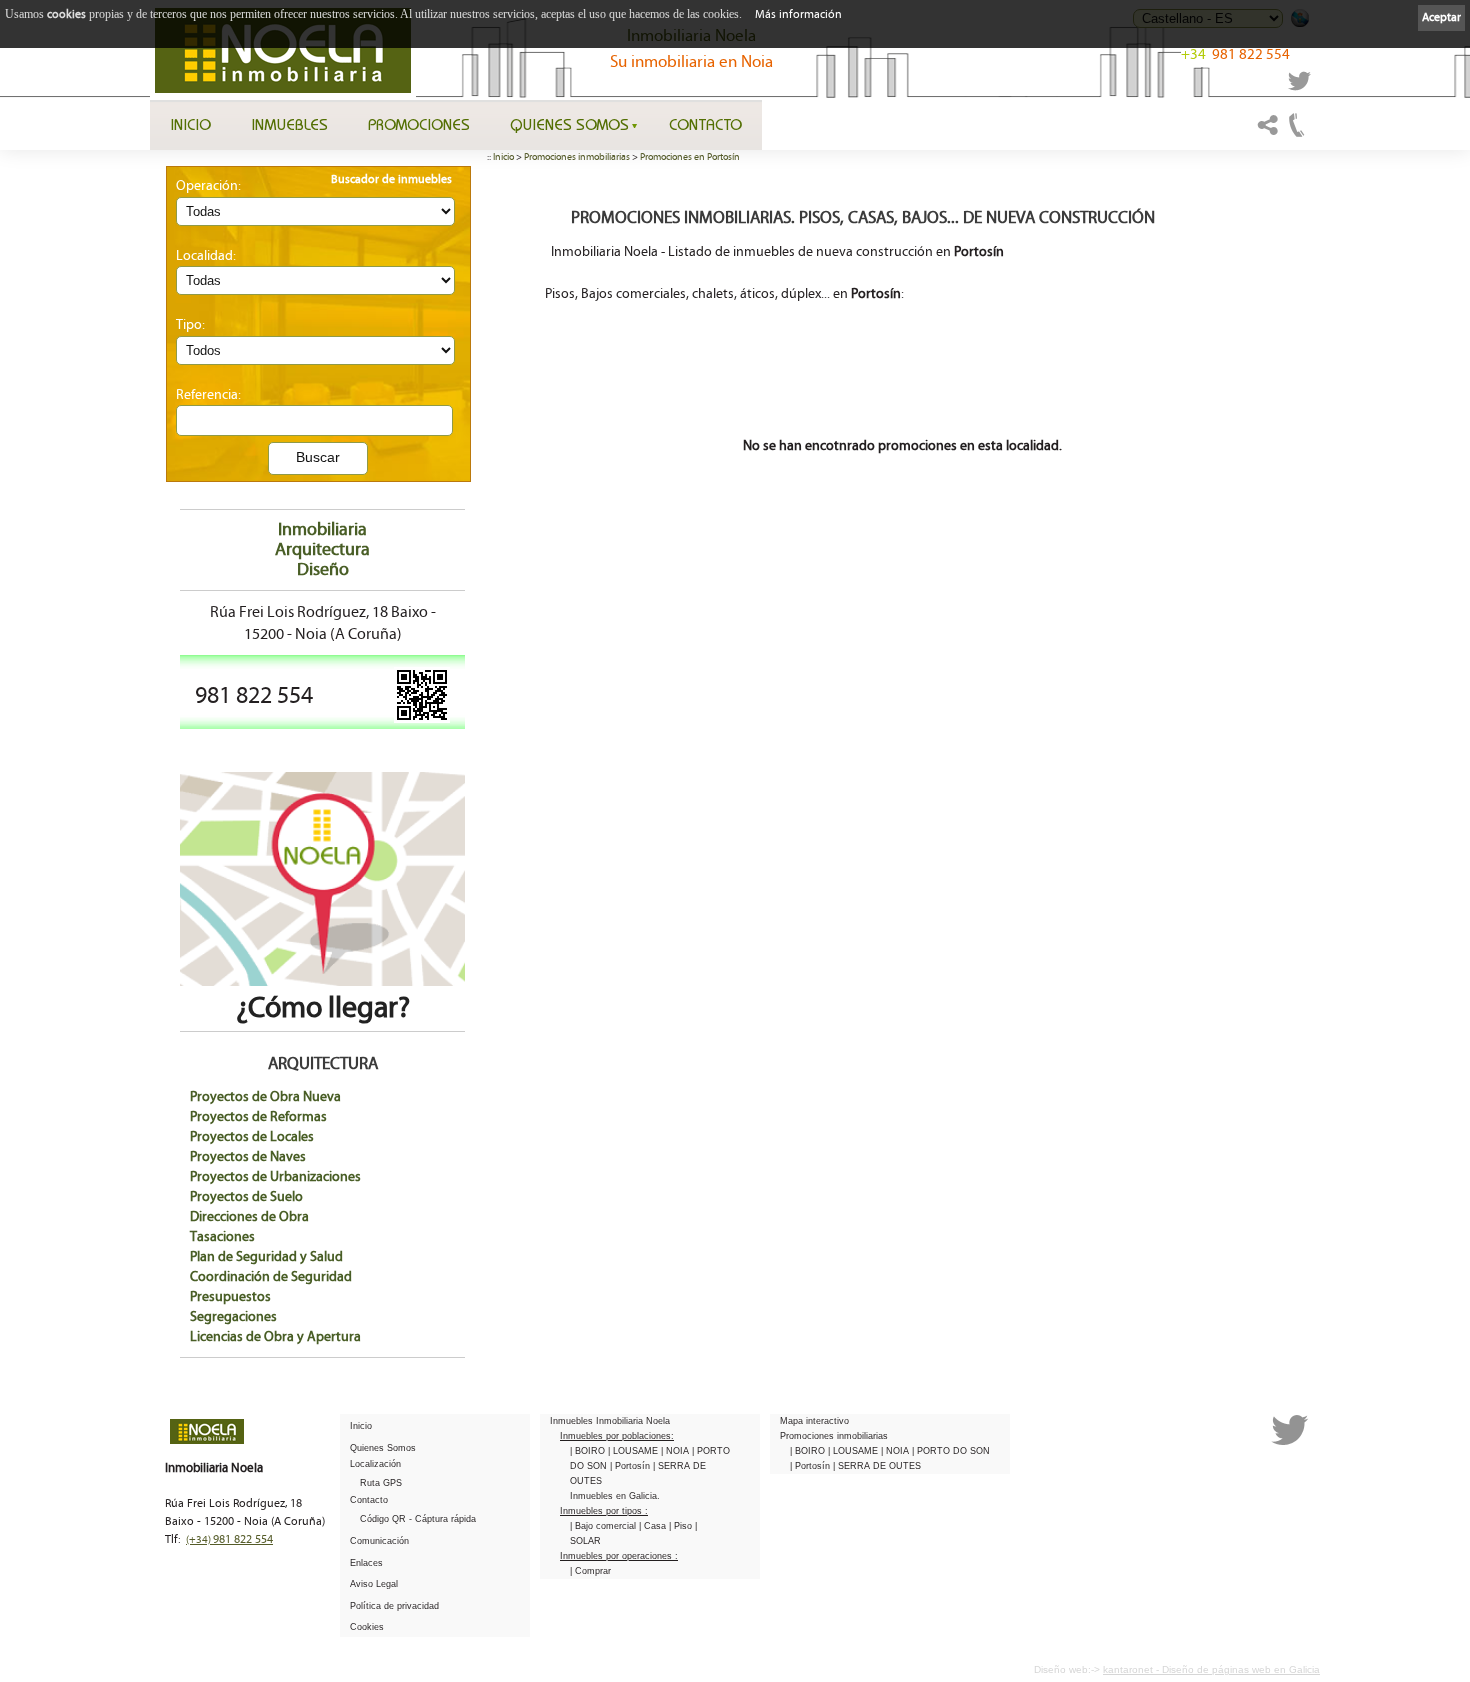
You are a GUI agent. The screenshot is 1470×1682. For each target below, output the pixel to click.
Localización (375, 1464)
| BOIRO (589, 1451)
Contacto (705, 124)
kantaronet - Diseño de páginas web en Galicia (1211, 1669)
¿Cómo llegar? (323, 1008)
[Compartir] (1268, 134)
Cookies (367, 1627)
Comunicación (379, 1541)
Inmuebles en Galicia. (615, 1496)
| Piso (682, 1526)
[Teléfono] (1297, 134)
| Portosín (631, 1466)
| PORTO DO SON (951, 1451)
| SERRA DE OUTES (877, 1466)
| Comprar (590, 1571)
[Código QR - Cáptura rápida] (422, 719)
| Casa (654, 1526)
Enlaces (366, 1563)
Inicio (190, 124)
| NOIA (676, 1451)
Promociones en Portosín (690, 157)
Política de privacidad (394, 1606)
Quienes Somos (569, 124)
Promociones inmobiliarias (577, 157)
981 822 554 (1235, 54)
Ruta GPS (381, 1483)
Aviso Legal (374, 1584)
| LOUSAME (634, 1451)
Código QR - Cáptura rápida (418, 1519)
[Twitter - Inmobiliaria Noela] (1300, 87)
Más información (798, 14)
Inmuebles (289, 124)
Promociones (419, 124)
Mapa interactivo (814, 1421)
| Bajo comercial (604, 1526)
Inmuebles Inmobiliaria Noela (610, 1421)
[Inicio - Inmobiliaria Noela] (283, 50)
